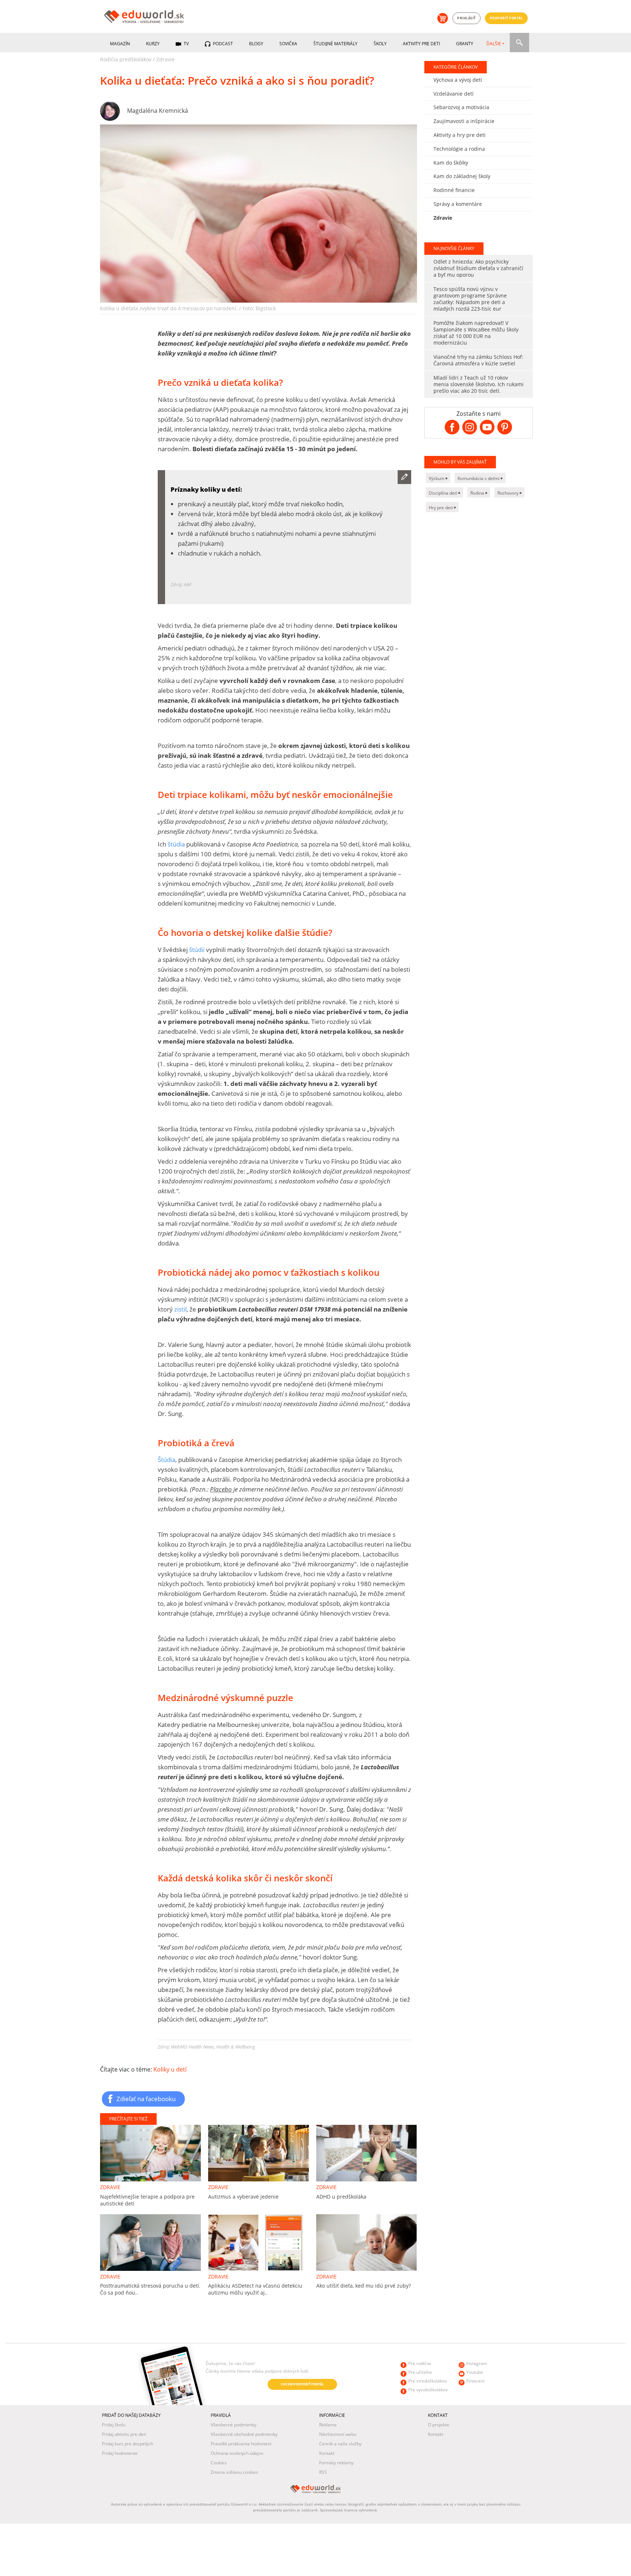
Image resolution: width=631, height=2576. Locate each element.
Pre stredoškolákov (428, 2381)
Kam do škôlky (451, 163)
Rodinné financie (454, 190)
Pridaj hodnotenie (120, 2453)
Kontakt (327, 2453)
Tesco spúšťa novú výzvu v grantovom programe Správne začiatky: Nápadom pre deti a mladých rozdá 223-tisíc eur (470, 299)
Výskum (437, 478)
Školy (380, 44)
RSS (323, 2472)
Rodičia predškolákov (126, 59)
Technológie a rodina (459, 149)
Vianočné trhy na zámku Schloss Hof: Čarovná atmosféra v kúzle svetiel (478, 360)
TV (186, 44)
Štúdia (167, 1460)
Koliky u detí (170, 2069)
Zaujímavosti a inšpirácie (464, 121)
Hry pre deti (441, 508)
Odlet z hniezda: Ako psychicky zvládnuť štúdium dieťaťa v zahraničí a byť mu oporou (478, 268)
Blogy (256, 44)
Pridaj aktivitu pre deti (124, 2434)
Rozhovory (508, 493)
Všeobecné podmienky (234, 2425)
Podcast (222, 44)
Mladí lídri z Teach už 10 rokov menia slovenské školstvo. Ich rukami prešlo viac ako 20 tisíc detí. (479, 384)
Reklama (328, 2425)
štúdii (198, 950)
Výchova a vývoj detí (458, 80)
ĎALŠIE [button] (494, 44)
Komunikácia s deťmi (479, 478)
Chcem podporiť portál (302, 2384)
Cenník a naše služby (340, 2444)
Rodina (478, 493)
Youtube (475, 2372)
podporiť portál (506, 18)
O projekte (439, 2425)
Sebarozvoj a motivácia (461, 107)
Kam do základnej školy (462, 176)
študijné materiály (335, 44)
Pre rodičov (420, 2363)
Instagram (477, 2363)
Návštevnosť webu (338, 2434)
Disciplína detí (443, 493)
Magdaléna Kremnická (158, 111)
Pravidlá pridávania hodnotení (241, 2444)
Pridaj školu (114, 2425)
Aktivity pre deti (421, 44)
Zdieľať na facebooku (146, 2099)
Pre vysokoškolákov (428, 2390)
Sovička (288, 44)
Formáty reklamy (336, 2463)
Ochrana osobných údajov (237, 2453)
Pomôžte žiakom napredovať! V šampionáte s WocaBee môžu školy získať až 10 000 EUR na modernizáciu (476, 333)
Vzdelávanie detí (454, 94)
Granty (465, 44)
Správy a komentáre (458, 204)
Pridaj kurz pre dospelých (127, 2444)
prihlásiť (466, 18)
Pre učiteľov (420, 2372)
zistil (180, 1309)
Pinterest (475, 2381)
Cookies (219, 2463)
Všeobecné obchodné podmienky (244, 2434)
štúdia (176, 844)
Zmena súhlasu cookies (234, 2472)
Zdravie (165, 59)
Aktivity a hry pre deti (460, 135)
